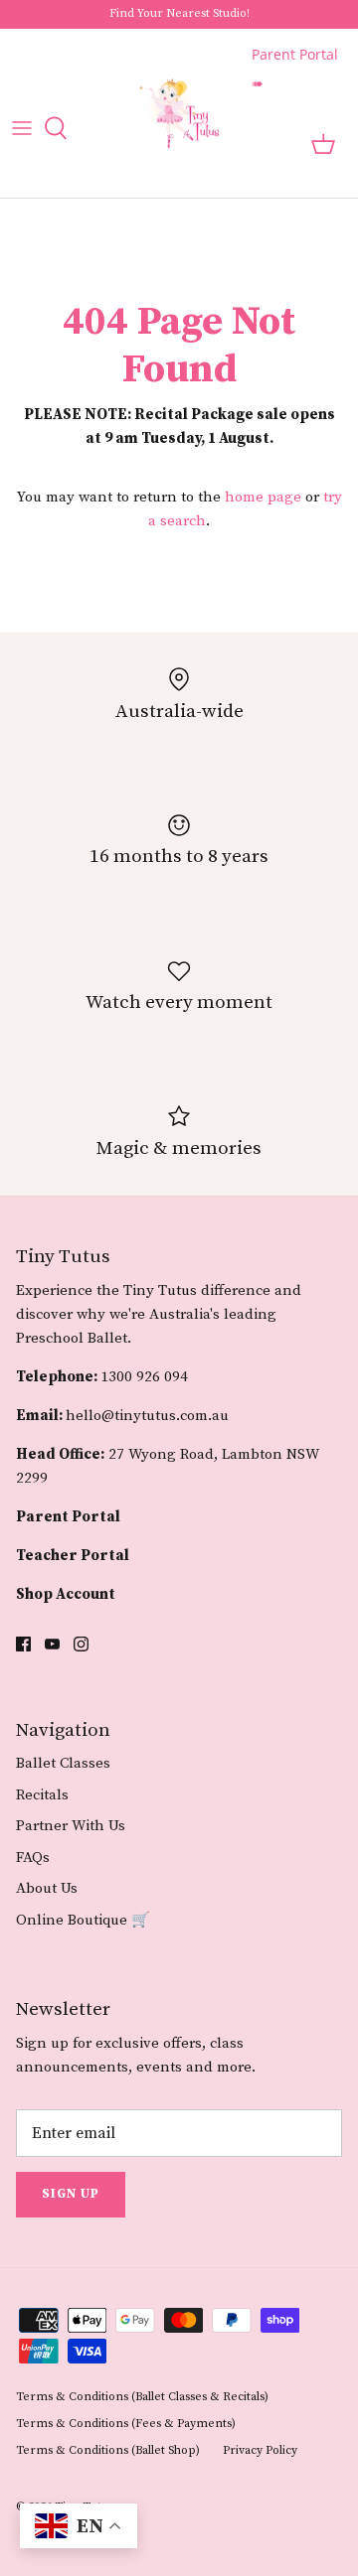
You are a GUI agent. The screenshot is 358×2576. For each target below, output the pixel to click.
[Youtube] (52, 1644)
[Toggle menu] (22, 128)
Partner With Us (71, 1826)
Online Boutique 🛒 (83, 1920)
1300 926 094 (144, 1377)
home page (263, 497)
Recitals (42, 1795)
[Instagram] (81, 1644)
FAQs (33, 1858)
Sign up (71, 2194)
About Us (47, 1888)
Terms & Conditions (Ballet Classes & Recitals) (142, 2397)
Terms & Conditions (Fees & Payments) (126, 2424)
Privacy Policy (260, 2450)
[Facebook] (23, 1644)
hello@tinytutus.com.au (147, 1416)
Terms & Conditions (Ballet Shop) (108, 2450)
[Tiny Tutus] (179, 114)
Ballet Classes (63, 1763)
